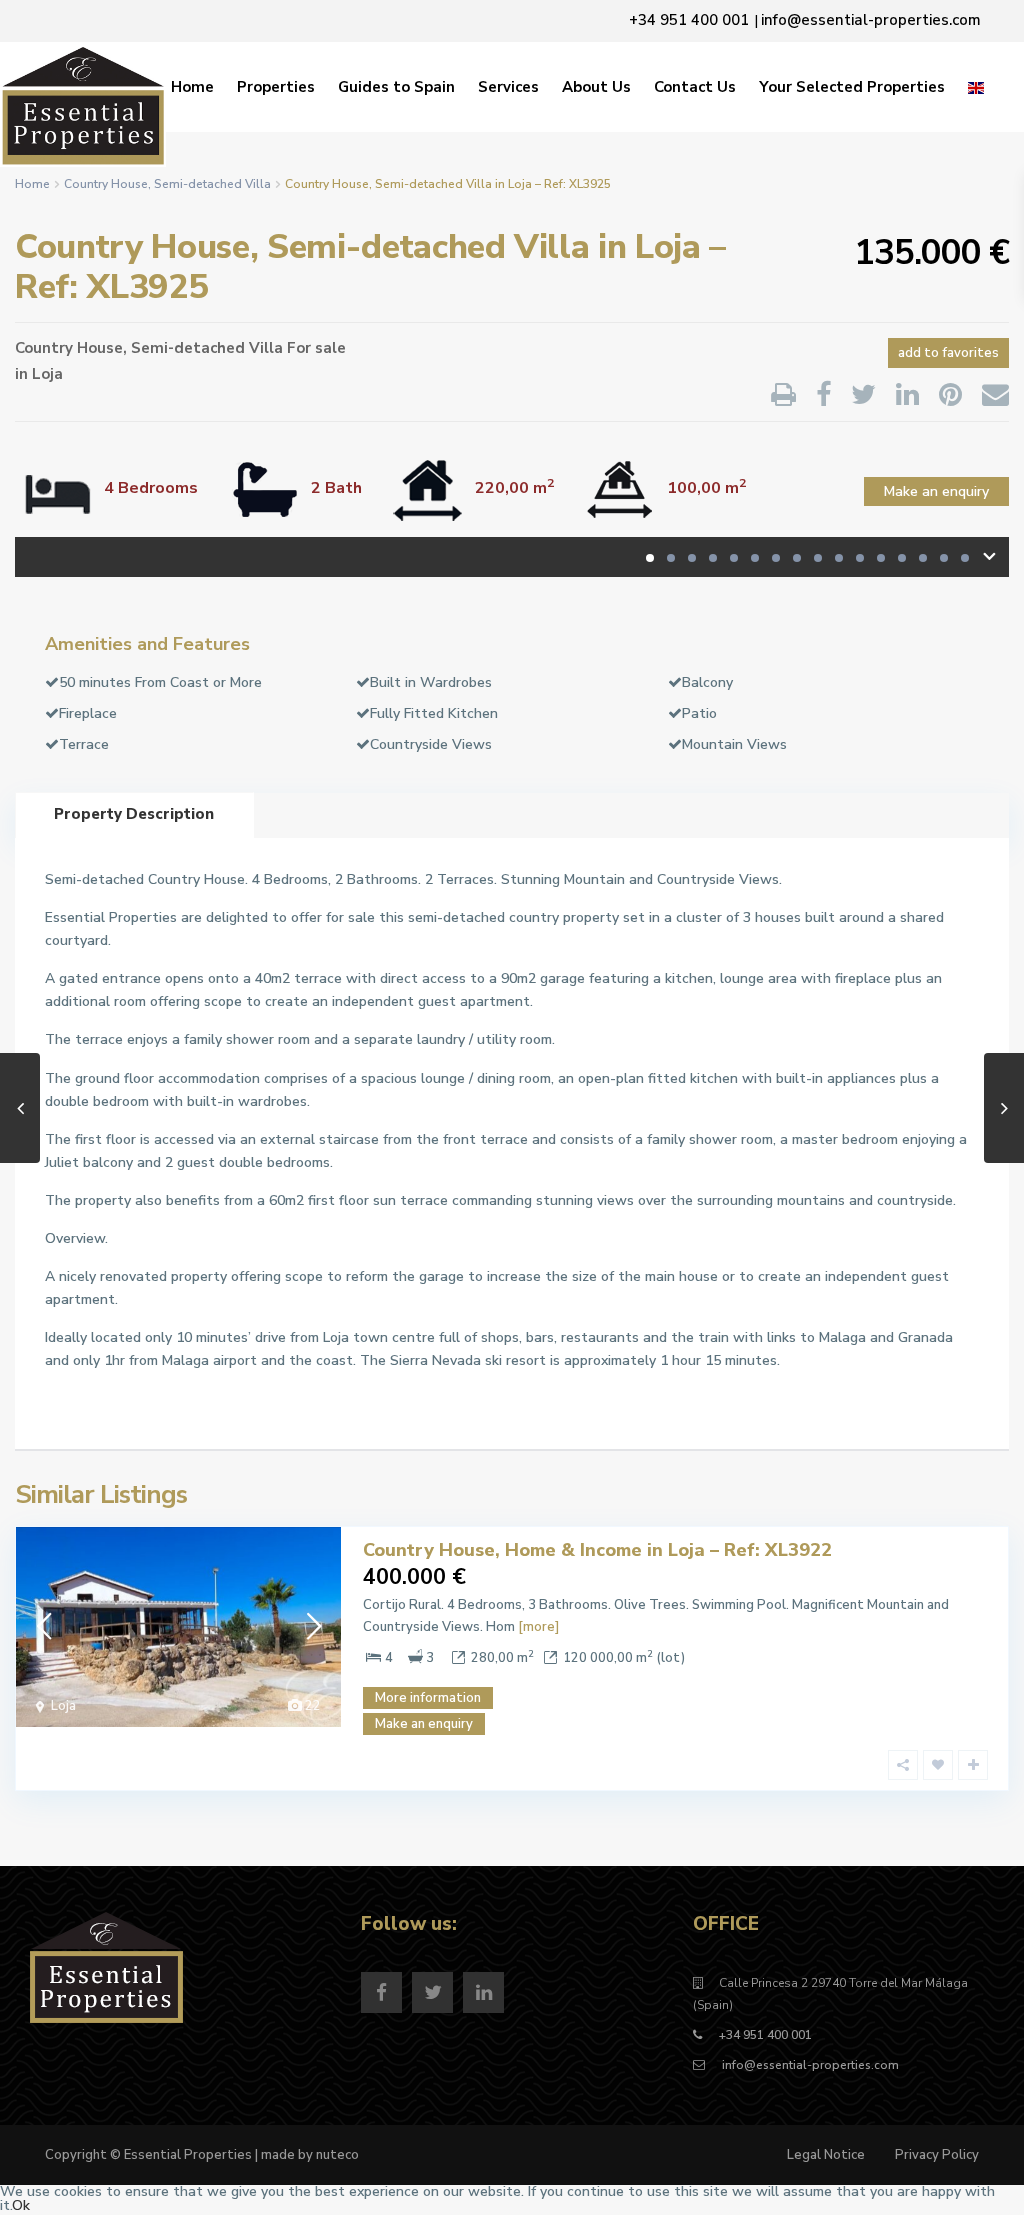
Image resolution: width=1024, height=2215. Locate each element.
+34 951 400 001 (765, 2035)
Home (192, 87)
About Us (596, 87)
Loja (47, 374)
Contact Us (695, 87)
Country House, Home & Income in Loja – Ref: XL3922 (597, 1550)
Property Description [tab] (134, 814)
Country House (106, 184)
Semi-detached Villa (212, 184)
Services (508, 87)
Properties (276, 87)
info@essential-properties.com (809, 2065)
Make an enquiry (936, 491)
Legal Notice (826, 2155)
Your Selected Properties (852, 87)
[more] (538, 1627)
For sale (316, 348)
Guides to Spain (396, 87)
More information (428, 1698)
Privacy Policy (937, 2155)
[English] (976, 87)
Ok (21, 2205)
